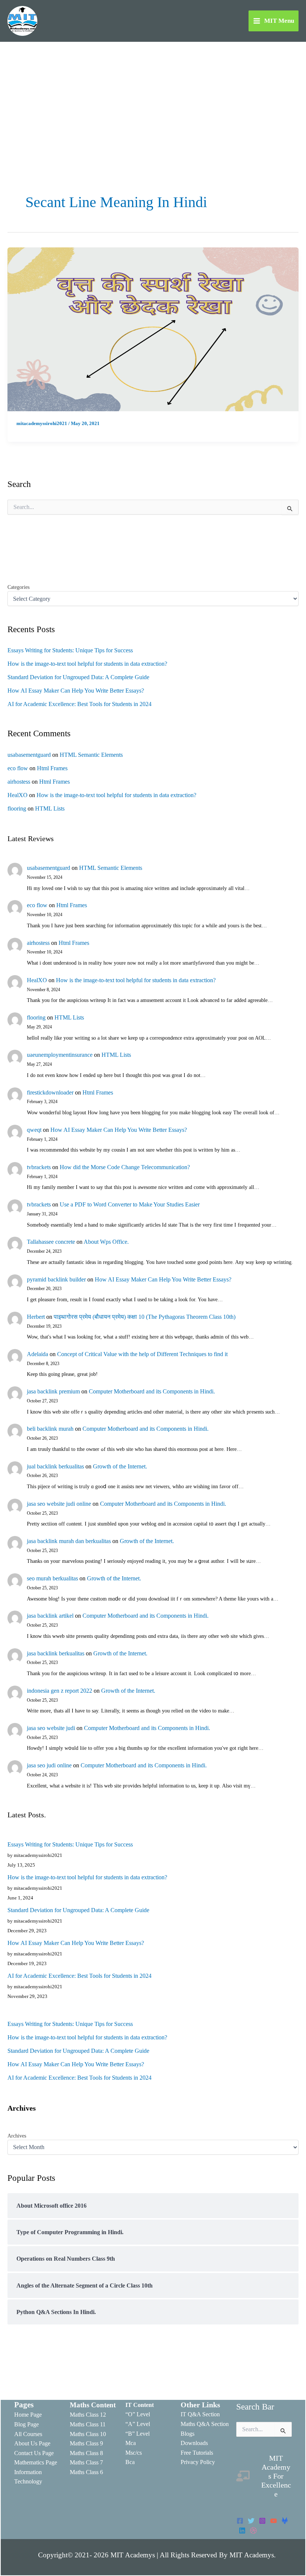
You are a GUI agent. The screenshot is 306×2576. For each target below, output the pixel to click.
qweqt (34, 1130)
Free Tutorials (197, 2453)
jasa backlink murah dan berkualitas (69, 1541)
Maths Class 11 (88, 2424)
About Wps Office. (106, 1242)
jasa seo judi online (49, 1765)
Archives (17, 2136)
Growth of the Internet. (120, 1466)
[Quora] (253, 2530)
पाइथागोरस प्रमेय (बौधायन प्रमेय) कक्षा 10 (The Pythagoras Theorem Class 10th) (145, 1317)
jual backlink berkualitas (55, 1466)
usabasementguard (29, 755)
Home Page (28, 2415)
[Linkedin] (242, 2530)
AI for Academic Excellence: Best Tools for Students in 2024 (79, 704)
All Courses (28, 2434)
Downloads (194, 2443)
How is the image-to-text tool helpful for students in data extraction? (87, 664)
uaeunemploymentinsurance (60, 1055)
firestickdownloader (50, 1092)
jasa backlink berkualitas (56, 1653)
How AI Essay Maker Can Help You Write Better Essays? (76, 691)
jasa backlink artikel (50, 1616)
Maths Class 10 (88, 2434)
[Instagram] (262, 2521)
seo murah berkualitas (52, 1578)
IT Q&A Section (200, 2414)
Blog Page (26, 2424)
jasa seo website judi (51, 1728)
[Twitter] (251, 2521)
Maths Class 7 (86, 2462)
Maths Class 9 (86, 2443)
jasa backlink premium (53, 1391)
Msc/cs (134, 2453)
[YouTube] (274, 2521)
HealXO (18, 795)
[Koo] (285, 2521)
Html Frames (52, 768)
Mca (131, 2443)
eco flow (18, 768)
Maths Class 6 (86, 2472)
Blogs (188, 2434)
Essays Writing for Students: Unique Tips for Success (70, 650)
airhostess (19, 782)
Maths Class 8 (86, 2453)
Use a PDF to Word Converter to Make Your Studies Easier (130, 1204)
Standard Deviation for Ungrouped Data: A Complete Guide (78, 677)
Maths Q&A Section (205, 2424)
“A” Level (138, 2424)
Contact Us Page (34, 2453)
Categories (18, 587)
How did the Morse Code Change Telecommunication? (125, 1167)
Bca (130, 2462)
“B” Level (138, 2434)
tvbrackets (39, 1167)
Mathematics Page (36, 2462)
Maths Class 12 (88, 2415)
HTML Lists (50, 808)
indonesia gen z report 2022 (60, 1691)
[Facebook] (240, 2521)
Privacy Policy (198, 2462)
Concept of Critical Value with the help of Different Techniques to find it (142, 1354)
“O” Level (138, 2414)
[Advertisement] (153, 98)
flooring (17, 808)
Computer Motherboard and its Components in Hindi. (152, 1391)
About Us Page (32, 2443)
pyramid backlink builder (56, 1279)
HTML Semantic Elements (91, 755)
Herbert (36, 1317)
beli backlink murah (50, 1429)
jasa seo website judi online (59, 1504)
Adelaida (38, 1354)
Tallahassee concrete (51, 1242)
